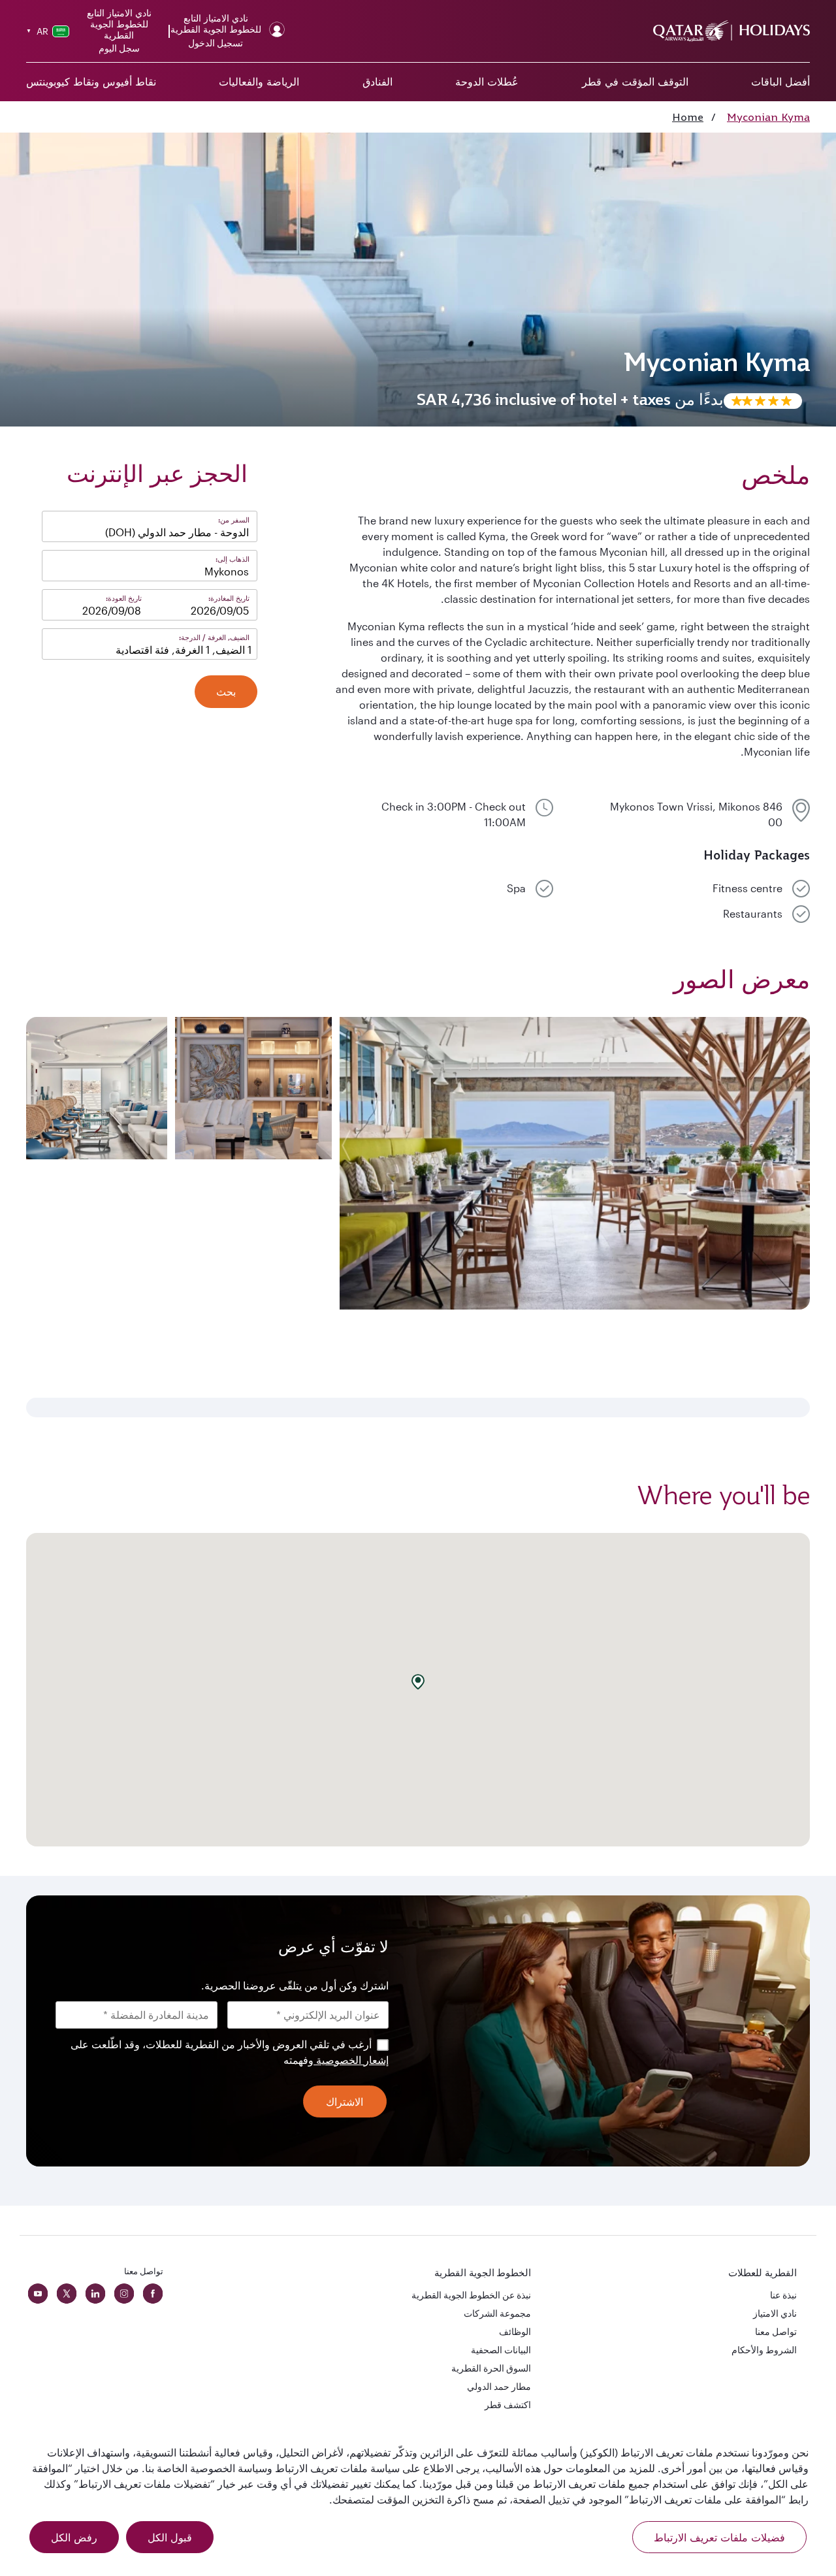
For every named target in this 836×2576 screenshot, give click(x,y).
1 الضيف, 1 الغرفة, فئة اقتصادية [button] (184, 650)
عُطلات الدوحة (487, 82)
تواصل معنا (776, 2331)
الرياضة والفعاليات (259, 82)
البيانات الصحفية (501, 2350)
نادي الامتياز (775, 2313)
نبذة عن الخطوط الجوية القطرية (471, 2295)
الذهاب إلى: (233, 559)
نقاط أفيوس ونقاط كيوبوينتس (91, 82)
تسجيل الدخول (216, 43)
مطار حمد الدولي (499, 2386)
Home (688, 117)
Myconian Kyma (768, 117)
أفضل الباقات (780, 82)
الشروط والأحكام (764, 2350)
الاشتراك (345, 2102)
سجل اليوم (119, 48)
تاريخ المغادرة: (229, 598)
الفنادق (378, 82)
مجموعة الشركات (497, 2313)
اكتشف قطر (508, 2405)
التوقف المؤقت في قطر (635, 82)
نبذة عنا (783, 2295)
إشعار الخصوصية (351, 2060)
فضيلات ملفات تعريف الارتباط (719, 2537)
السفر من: (234, 520)
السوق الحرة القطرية (491, 2368)
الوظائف (515, 2331)
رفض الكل (74, 2537)
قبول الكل (170, 2537)
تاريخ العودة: (124, 598)
